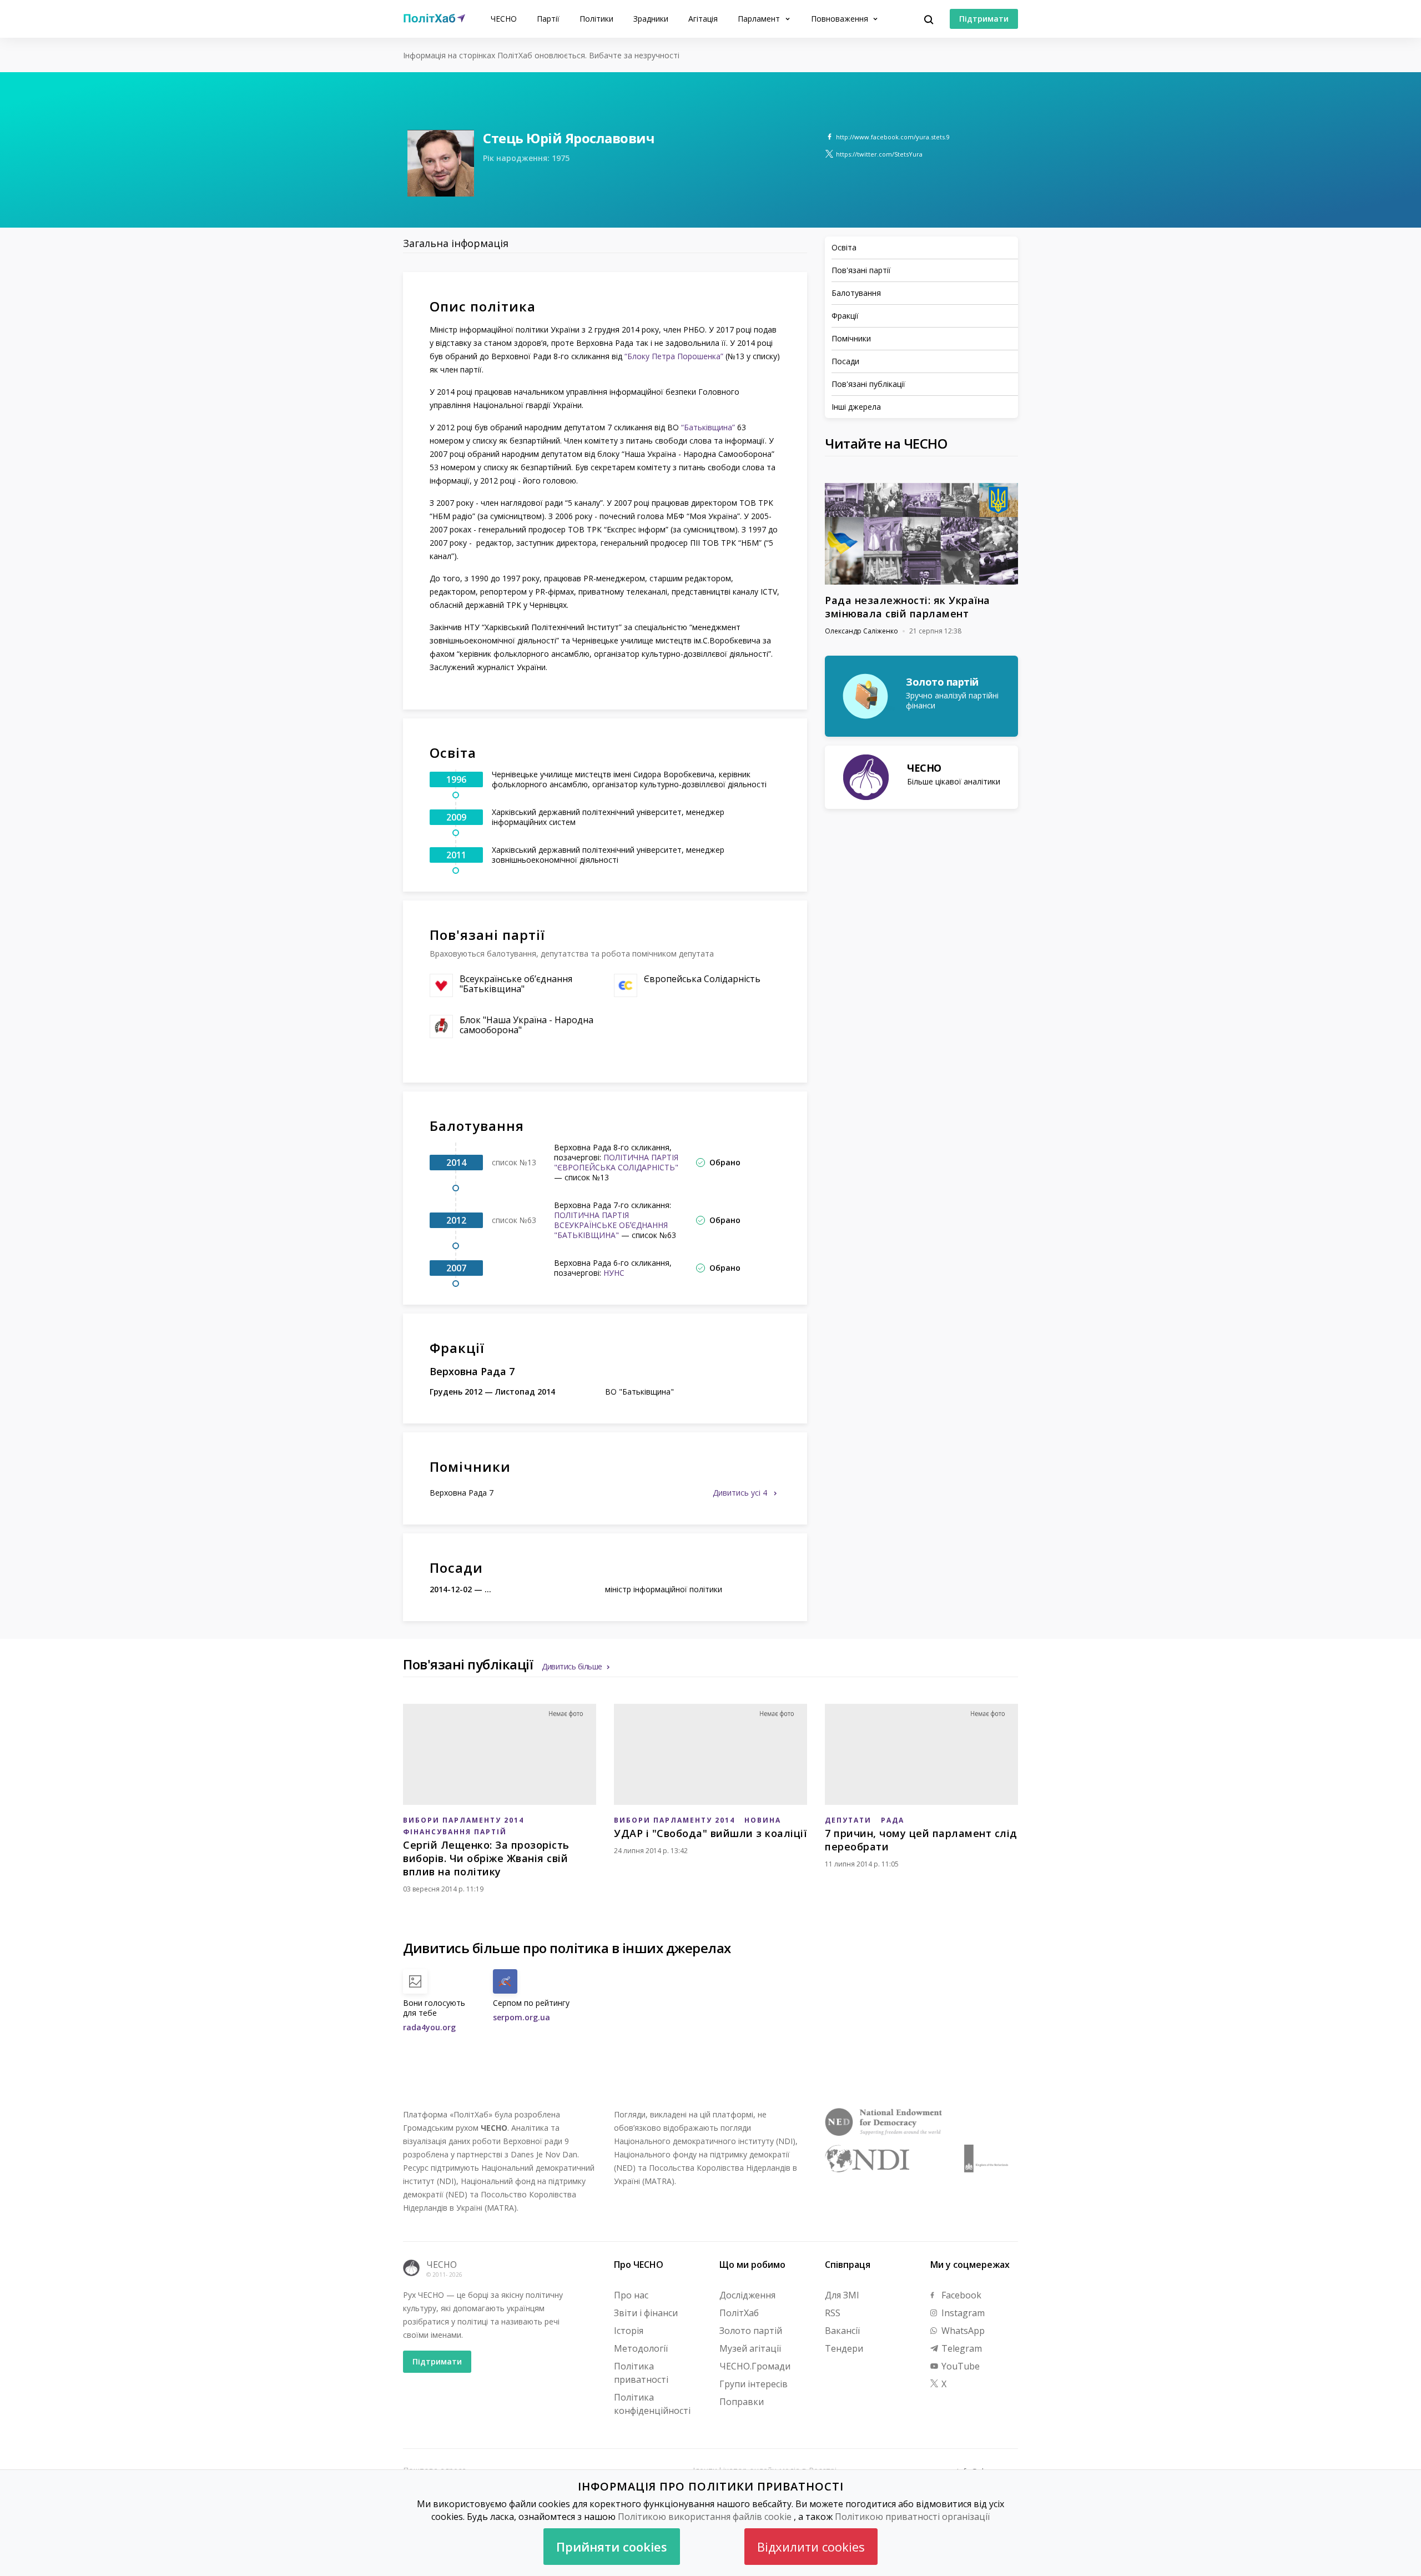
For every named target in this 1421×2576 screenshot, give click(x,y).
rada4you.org (429, 2027)
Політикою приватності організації (912, 2517)
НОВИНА (763, 1820)
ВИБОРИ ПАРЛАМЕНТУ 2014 (463, 1820)
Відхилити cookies (811, 2547)
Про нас (631, 2295)
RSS (833, 2313)
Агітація (703, 19)
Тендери (844, 2348)
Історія (629, 2331)
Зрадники (651, 19)
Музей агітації (750, 2348)
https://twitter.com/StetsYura (879, 154)
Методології (641, 2348)
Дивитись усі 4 (741, 1493)
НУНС (614, 1273)
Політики (596, 19)
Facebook (960, 2295)
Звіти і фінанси (646, 2313)
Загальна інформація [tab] (456, 243)
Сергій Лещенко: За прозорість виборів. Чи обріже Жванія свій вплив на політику (486, 1858)
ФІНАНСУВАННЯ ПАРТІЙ (455, 1832)
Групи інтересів (754, 2384)
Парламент (760, 19)
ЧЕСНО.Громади (755, 2366)
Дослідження (747, 2295)
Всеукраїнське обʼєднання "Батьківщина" (516, 984)
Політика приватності (641, 2373)
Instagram (962, 2313)
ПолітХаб (739, 2313)
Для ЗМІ (842, 2295)
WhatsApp (962, 2331)
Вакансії (842, 2331)
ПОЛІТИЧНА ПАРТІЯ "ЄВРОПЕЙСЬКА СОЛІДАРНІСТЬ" (616, 1162)
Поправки (742, 2402)
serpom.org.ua (521, 2017)
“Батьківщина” (708, 427)
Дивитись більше (572, 1666)
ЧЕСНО (504, 19)
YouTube (959, 2366)
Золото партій (751, 2331)
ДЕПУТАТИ (848, 1820)
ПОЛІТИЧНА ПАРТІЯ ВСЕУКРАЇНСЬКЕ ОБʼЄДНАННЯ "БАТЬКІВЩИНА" (611, 1225)
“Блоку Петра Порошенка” (674, 356)
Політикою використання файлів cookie (705, 2517)
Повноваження (841, 19)
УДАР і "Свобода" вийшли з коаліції (710, 1833)
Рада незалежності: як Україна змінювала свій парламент (908, 607)
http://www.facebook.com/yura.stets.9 (893, 137)
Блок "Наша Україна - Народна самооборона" (526, 1025)
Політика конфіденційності (652, 2404)
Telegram (961, 2348)
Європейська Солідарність (702, 979)
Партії (548, 19)
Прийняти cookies (612, 2547)
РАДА (893, 1820)
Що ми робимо (752, 2265)
